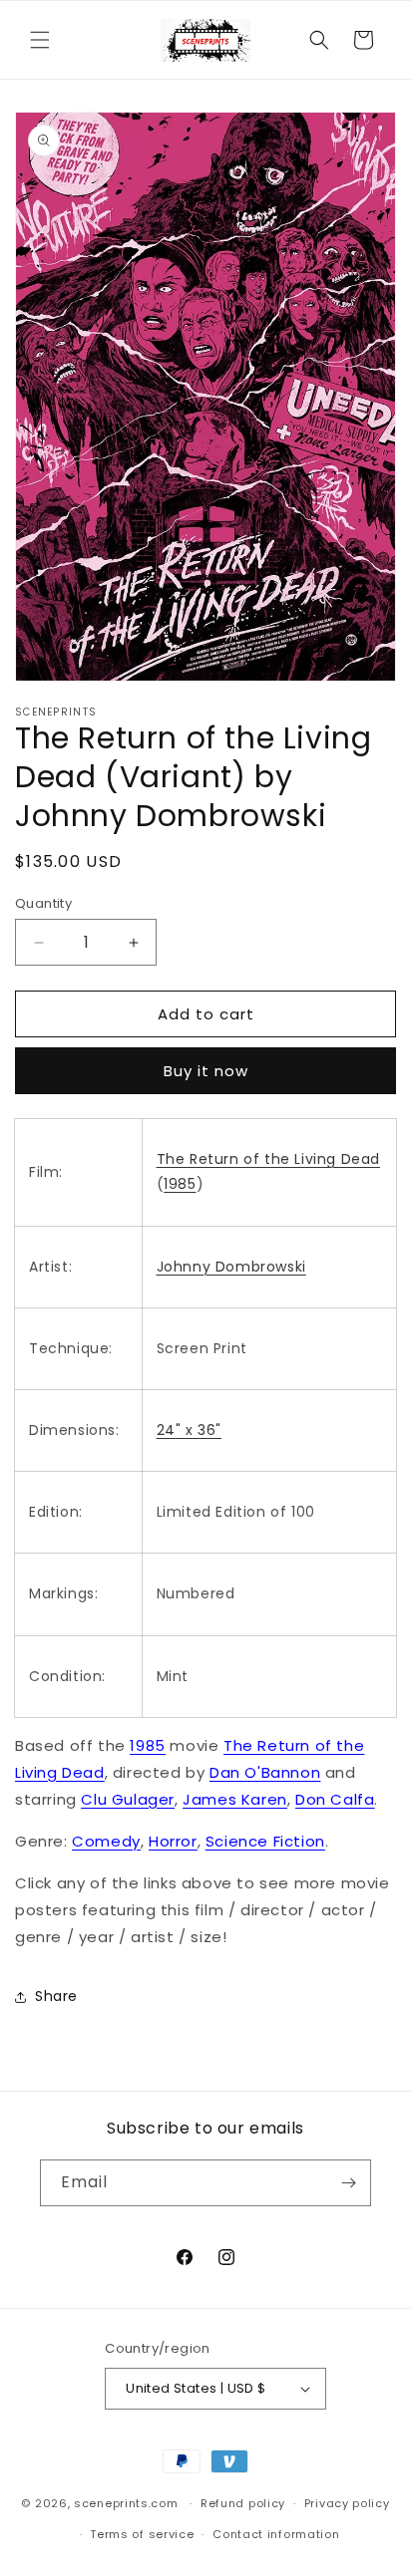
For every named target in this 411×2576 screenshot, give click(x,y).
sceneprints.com (126, 2503)
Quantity (43, 903)
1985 (180, 1184)
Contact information (276, 2534)
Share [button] (56, 1996)
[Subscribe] (348, 2183)
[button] (40, 40)
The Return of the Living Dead (268, 1159)
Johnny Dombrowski (231, 1267)
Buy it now (206, 1071)
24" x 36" (189, 1430)
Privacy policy (347, 2503)
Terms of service (142, 2534)
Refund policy (243, 2503)
